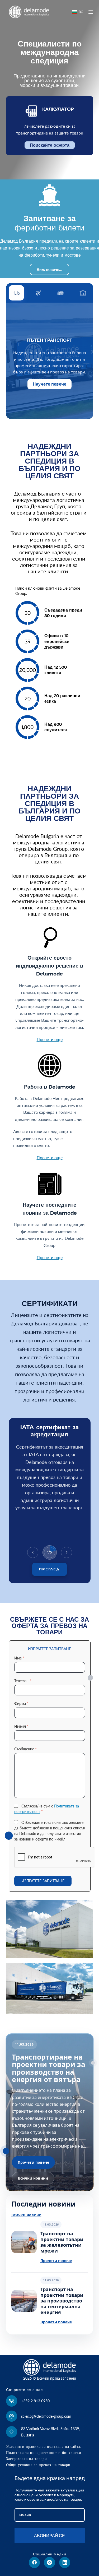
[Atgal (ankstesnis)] (33, 1552)
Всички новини (33, 2178)
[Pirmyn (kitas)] (67, 1552)
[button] (78, 12)
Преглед (49, 1569)
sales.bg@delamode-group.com (46, 2416)
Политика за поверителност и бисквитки (44, 2453)
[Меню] (91, 12)
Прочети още (50, 1039)
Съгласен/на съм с (47, 1809)
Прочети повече (33, 2162)
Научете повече (49, 384)
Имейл (21, 1726)
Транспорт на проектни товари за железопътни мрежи (62, 2242)
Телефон (23, 1681)
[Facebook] (34, 2563)
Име (19, 1658)
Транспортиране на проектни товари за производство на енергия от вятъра (49, 2068)
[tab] (16, 293)
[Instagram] (49, 2563)
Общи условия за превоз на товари (38, 2465)
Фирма (21, 1703)
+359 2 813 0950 (35, 2401)
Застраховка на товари (27, 2459)
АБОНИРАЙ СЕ (49, 2535)
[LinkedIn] (65, 2563)
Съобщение (25, 1749)
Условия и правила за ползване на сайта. (44, 2446)
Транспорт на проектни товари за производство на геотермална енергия (62, 2301)
